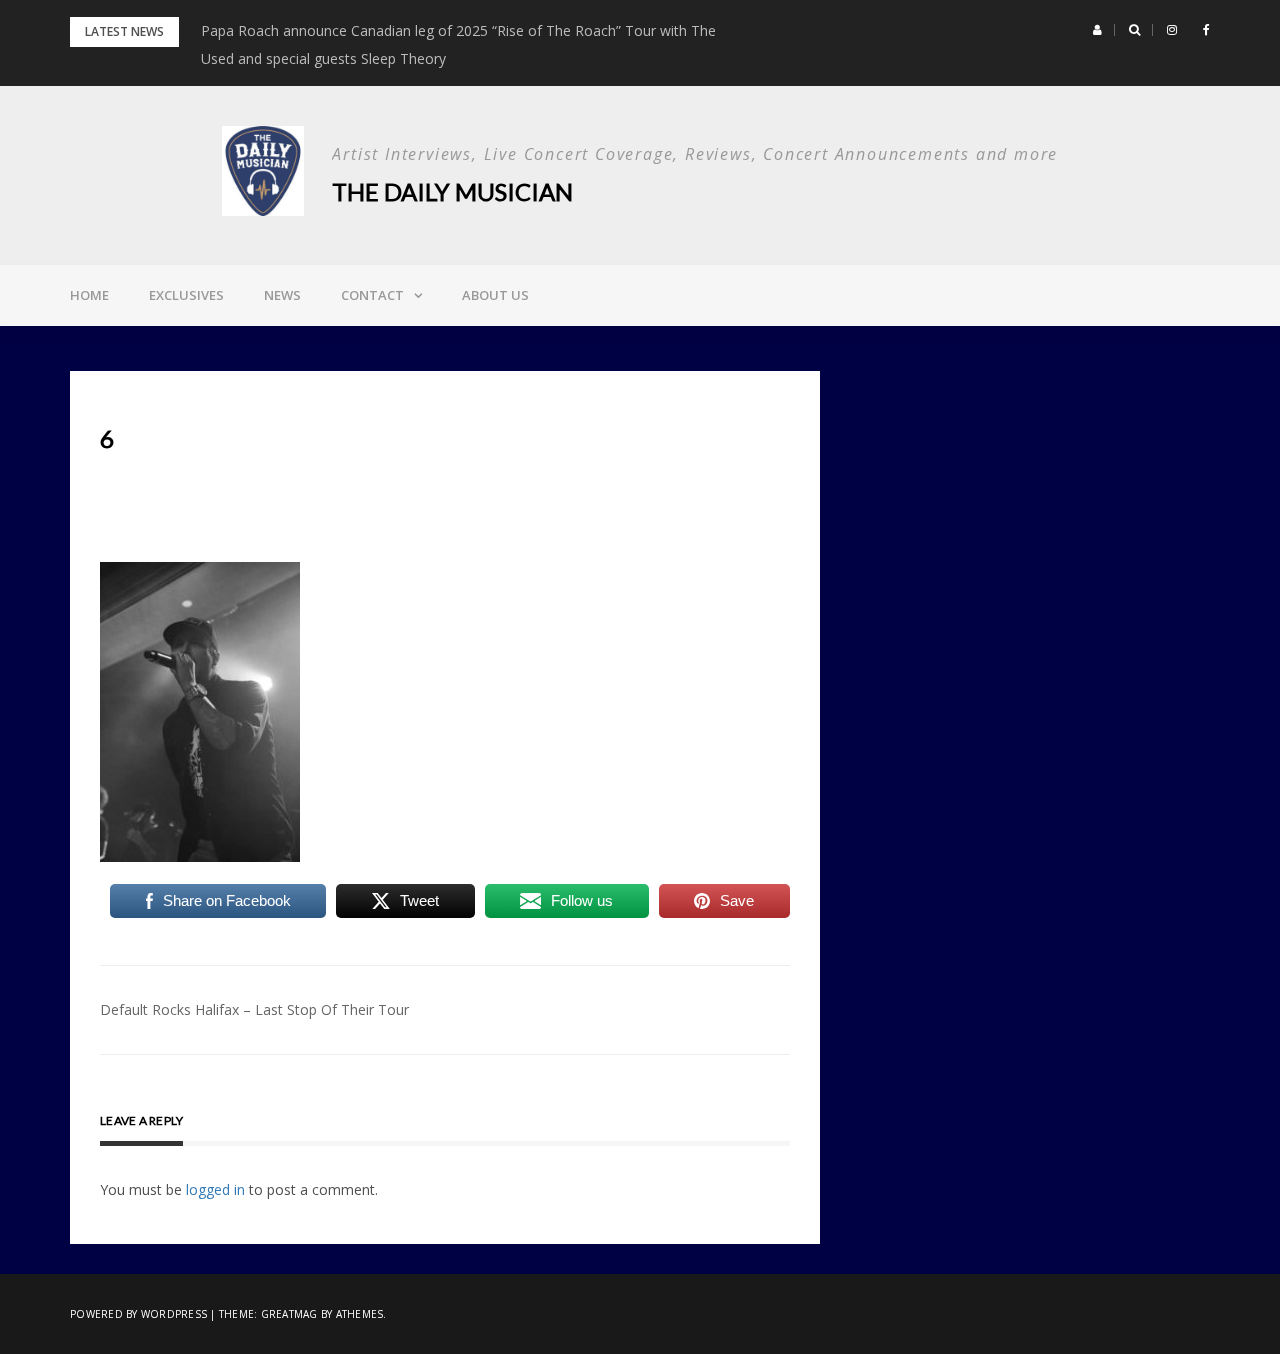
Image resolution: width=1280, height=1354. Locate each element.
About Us (495, 295)
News (282, 295)
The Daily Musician (452, 191)
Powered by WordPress (138, 1314)
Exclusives (186, 295)
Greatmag (289, 1314)
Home (89, 295)
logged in (215, 1189)
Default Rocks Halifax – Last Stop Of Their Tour (254, 1009)
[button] (1097, 30)
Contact (372, 295)
